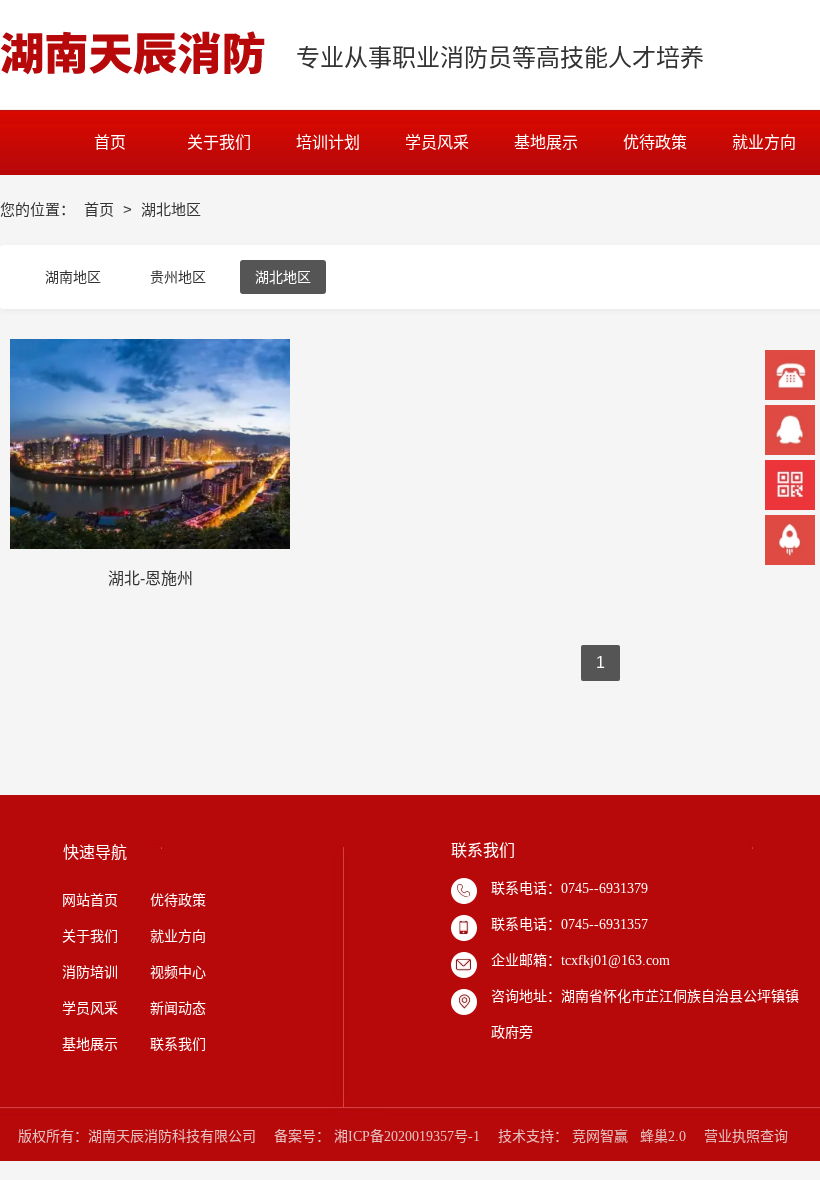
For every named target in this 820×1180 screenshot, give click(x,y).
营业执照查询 (746, 1136)
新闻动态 (176, 1008)
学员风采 (90, 1008)
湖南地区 (73, 277)
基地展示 (90, 1044)
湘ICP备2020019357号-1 (407, 1136)
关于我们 (90, 936)
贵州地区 (178, 277)
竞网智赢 (600, 1136)
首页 (101, 209)
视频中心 (178, 972)
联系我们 (178, 1044)
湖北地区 (283, 277)
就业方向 (178, 936)
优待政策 (178, 900)
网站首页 (90, 900)
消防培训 (90, 972)
